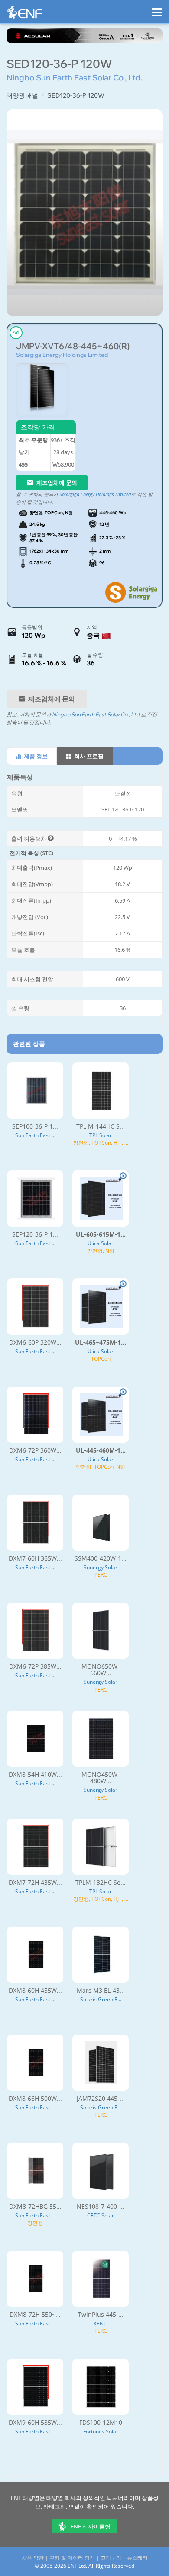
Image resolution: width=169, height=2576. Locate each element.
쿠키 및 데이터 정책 (72, 2558)
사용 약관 (33, 2558)
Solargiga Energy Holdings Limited (62, 355)
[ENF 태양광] (25, 14)
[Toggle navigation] (157, 8)
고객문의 (111, 2558)
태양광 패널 (22, 95)
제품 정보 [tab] (35, 756)
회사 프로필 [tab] (88, 756)
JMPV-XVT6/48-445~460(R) (73, 346)
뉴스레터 (137, 2558)
